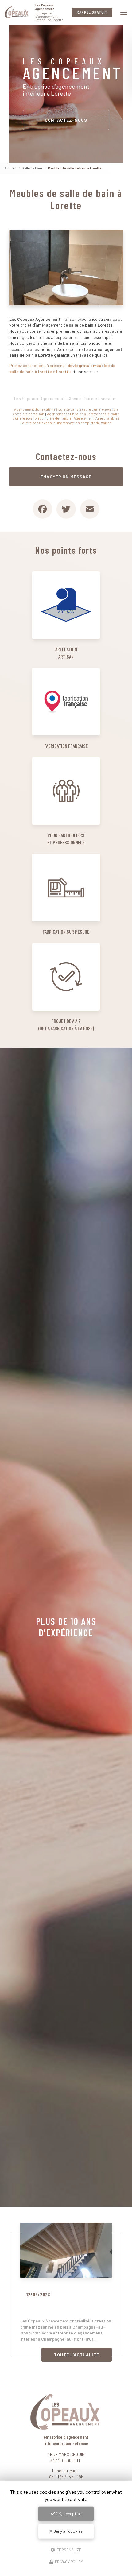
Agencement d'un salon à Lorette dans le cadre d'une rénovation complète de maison (66, 416)
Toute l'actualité (77, 2355)
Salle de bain (32, 168)
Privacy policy (68, 2562)
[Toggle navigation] (124, 12)
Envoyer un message (66, 476)
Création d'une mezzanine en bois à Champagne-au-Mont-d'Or (63, 2308)
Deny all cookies (68, 2531)
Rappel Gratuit (92, 12)
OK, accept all (68, 2514)
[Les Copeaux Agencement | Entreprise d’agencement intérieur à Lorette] (17, 12)
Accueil (10, 168)
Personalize (69, 2550)
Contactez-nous (66, 120)
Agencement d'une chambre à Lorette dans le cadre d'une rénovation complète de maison (70, 420)
